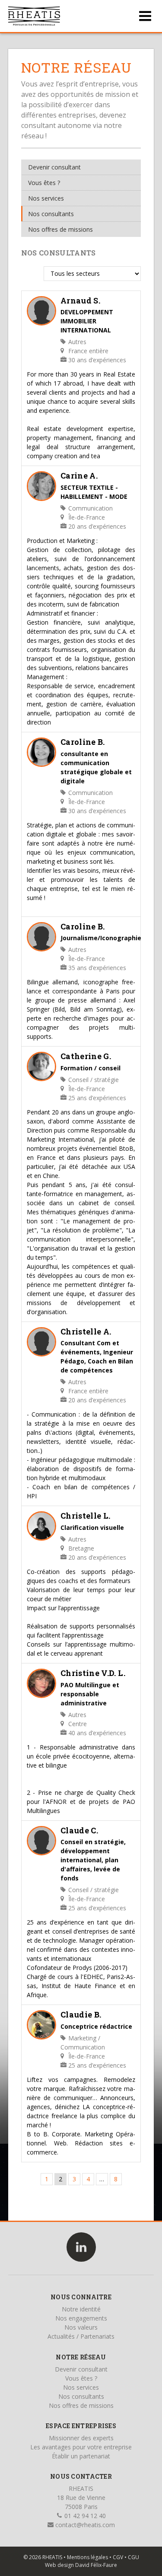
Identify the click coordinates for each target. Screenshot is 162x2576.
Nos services (46, 198)
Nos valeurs (81, 2327)
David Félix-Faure (96, 2565)
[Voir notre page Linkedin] (81, 2247)
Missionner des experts (81, 2438)
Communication (90, 508)
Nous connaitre (81, 2297)
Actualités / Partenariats (81, 2336)
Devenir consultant (54, 167)
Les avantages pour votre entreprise (81, 2447)
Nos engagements (81, 2318)
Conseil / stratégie (93, 1080)
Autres (76, 342)
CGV (118, 2557)
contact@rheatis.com (84, 2525)
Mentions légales (87, 2557)
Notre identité (81, 2309)
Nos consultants (51, 214)
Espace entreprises (81, 2426)
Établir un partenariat (81, 2456)
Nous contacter (81, 2476)
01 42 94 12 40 (84, 2516)
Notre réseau (81, 2357)
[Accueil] (34, 16)
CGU (133, 2557)
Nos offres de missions (60, 229)
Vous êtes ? (44, 183)
